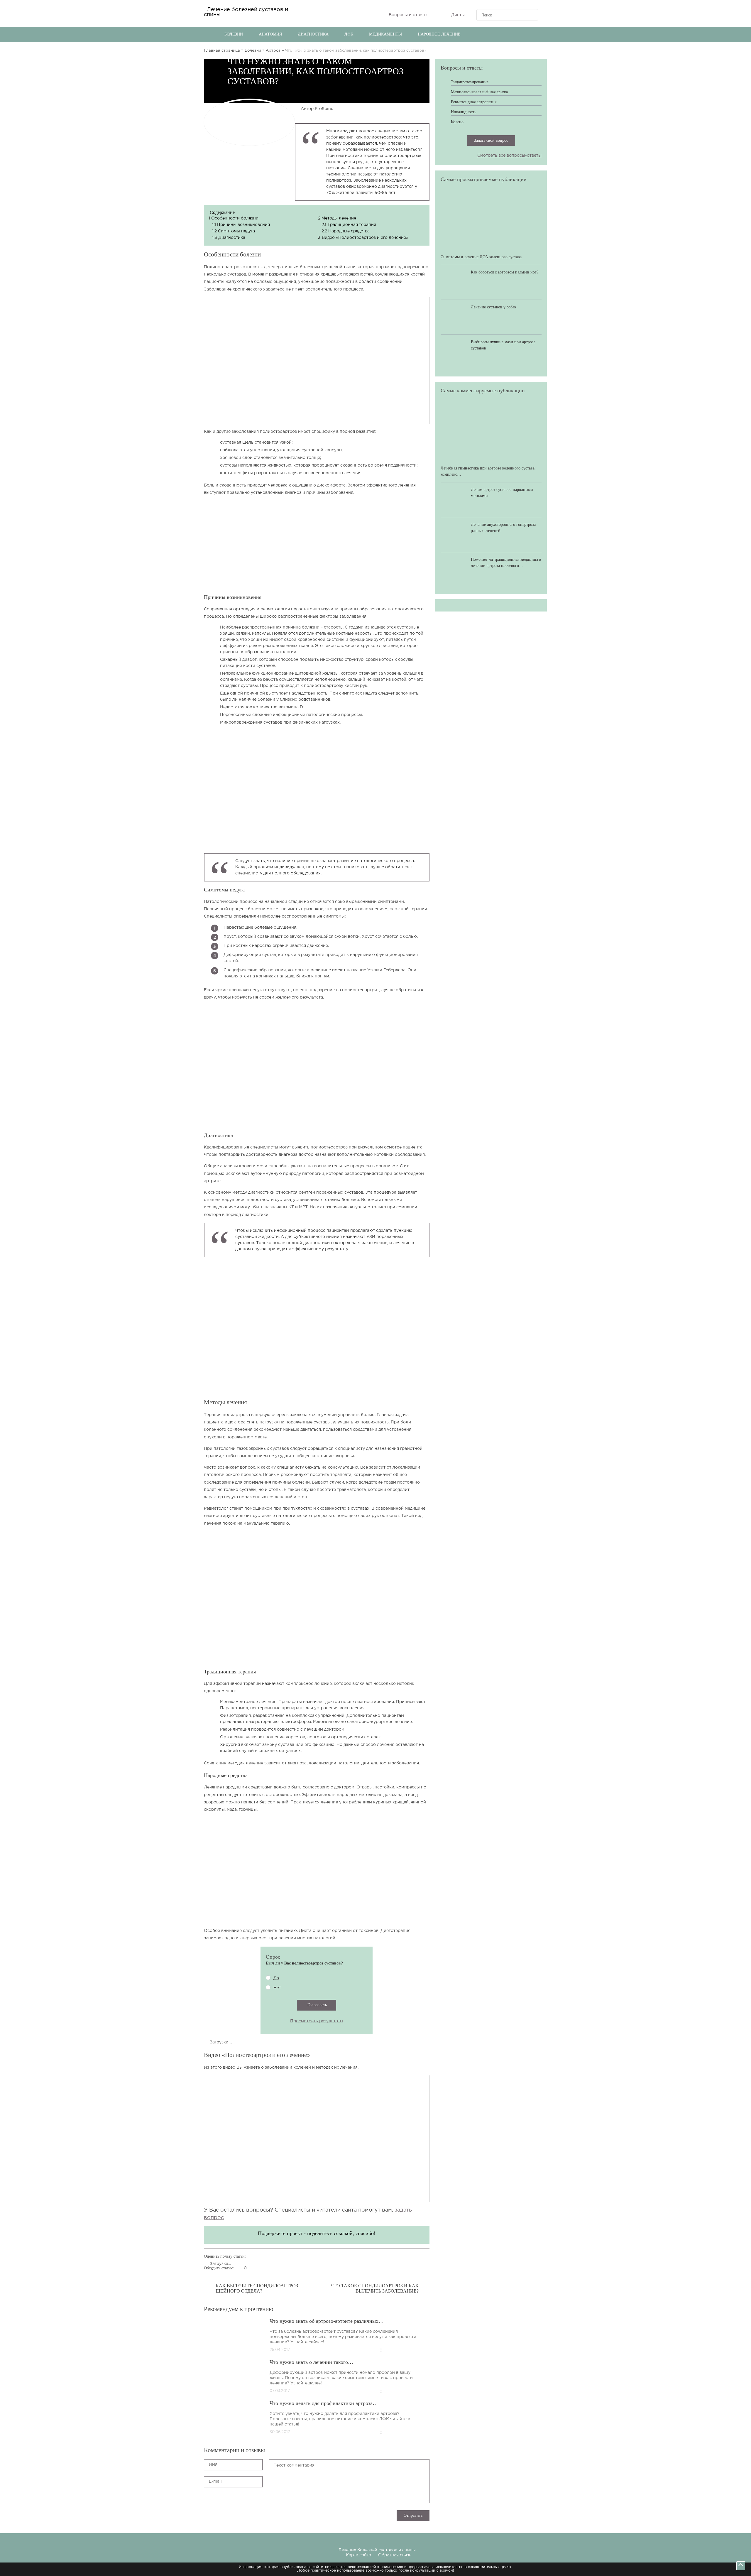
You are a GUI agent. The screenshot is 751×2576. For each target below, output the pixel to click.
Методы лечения (337, 218)
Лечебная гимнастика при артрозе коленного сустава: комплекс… (488, 471)
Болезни (234, 34)
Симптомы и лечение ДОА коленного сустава (481, 257)
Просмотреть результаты (317, 2021)
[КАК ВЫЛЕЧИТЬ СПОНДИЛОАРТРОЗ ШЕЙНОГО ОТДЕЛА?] (207, 2287)
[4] (305, 2413)
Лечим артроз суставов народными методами (502, 493)
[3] (305, 2367)
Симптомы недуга (234, 231)
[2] (305, 2321)
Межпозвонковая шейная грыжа (479, 92)
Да (276, 1978)
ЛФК (349, 34)
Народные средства (346, 231)
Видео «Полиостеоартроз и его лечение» (363, 238)
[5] (305, 2460)
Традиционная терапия (349, 225)
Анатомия (270, 34)
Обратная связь (395, 2555)
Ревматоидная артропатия (474, 102)
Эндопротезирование (470, 82)
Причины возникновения (241, 225)
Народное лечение (439, 34)
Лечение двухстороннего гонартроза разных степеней (503, 528)
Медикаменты (385, 34)
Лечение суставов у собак (494, 307)
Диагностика (313, 34)
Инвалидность (464, 112)
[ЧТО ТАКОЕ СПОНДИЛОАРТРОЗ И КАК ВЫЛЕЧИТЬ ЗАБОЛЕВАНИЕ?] (427, 2287)
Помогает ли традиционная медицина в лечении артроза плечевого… (506, 563)
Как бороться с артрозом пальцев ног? (505, 272)
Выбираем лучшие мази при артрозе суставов (503, 345)
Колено (457, 122)
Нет (277, 1988)
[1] (305, 2275)
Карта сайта (358, 2555)
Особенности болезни (234, 218)
